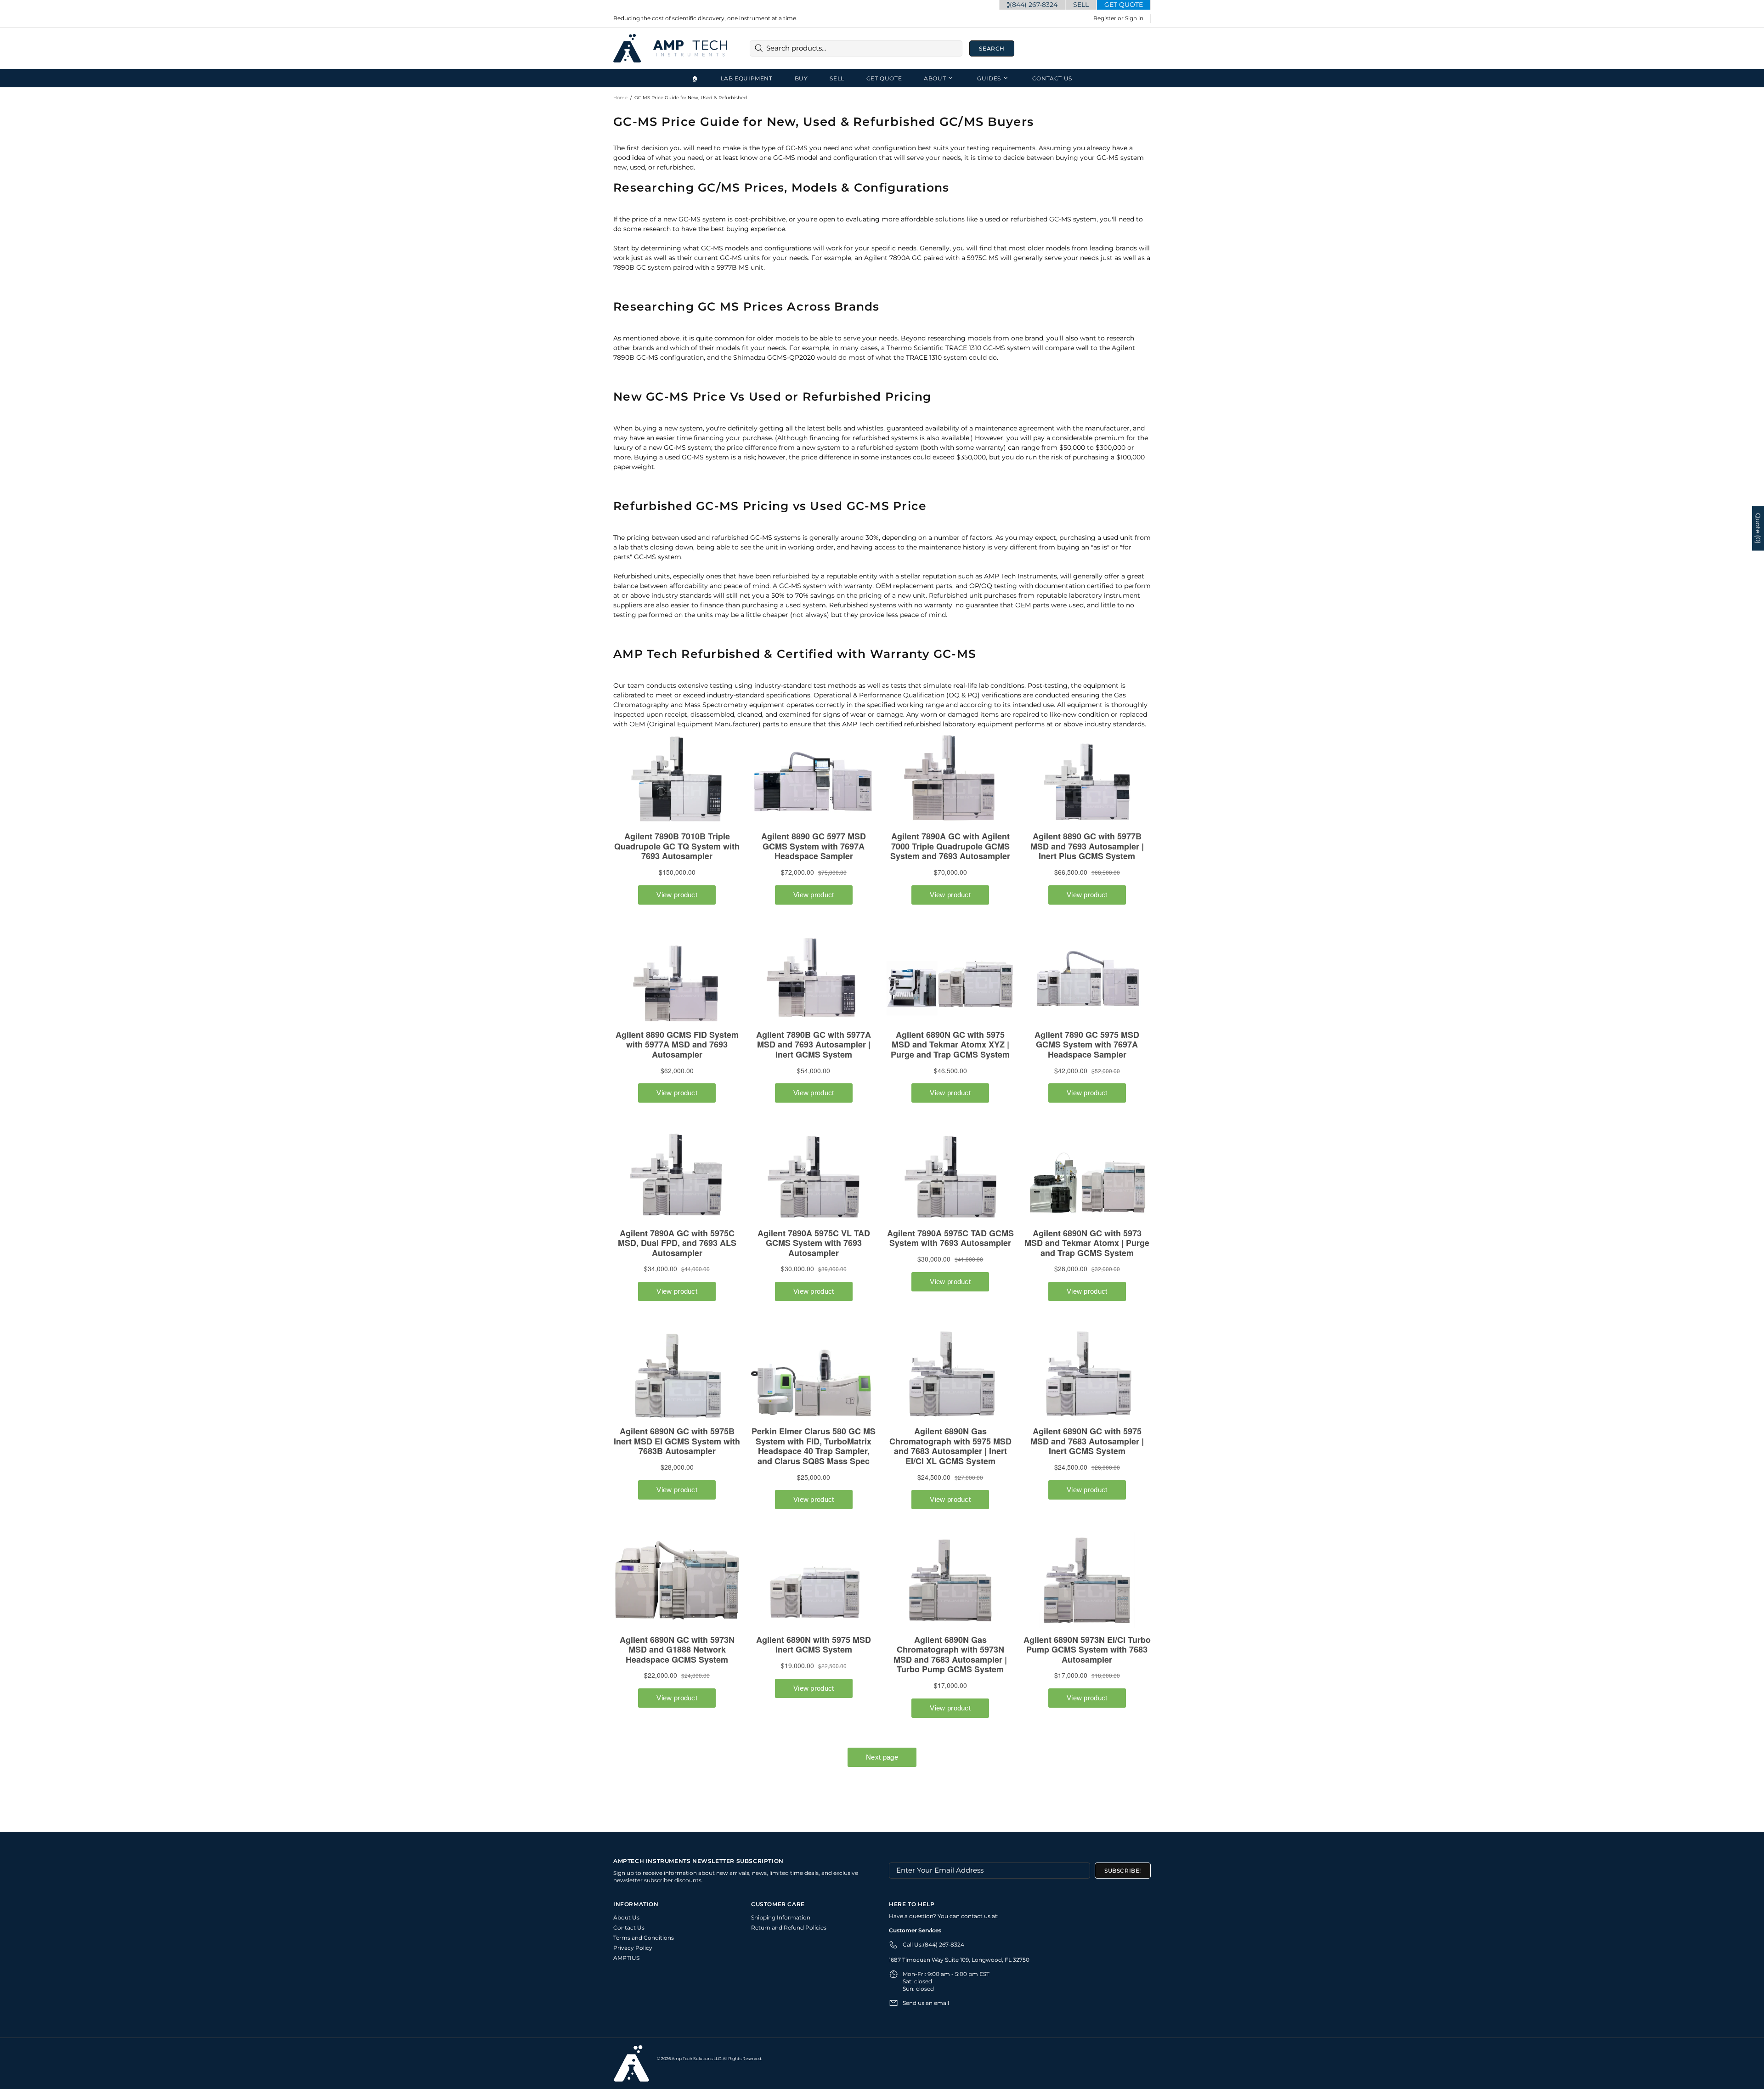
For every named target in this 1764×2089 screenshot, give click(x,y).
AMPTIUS (626, 1958)
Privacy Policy (633, 1948)
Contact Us (629, 1928)
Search (992, 48)
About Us (626, 1917)
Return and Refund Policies (789, 1928)
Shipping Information (781, 1917)
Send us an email (926, 2003)
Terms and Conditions (644, 1938)
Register (1105, 18)
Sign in (1134, 18)
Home (620, 98)
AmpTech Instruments (671, 48)
